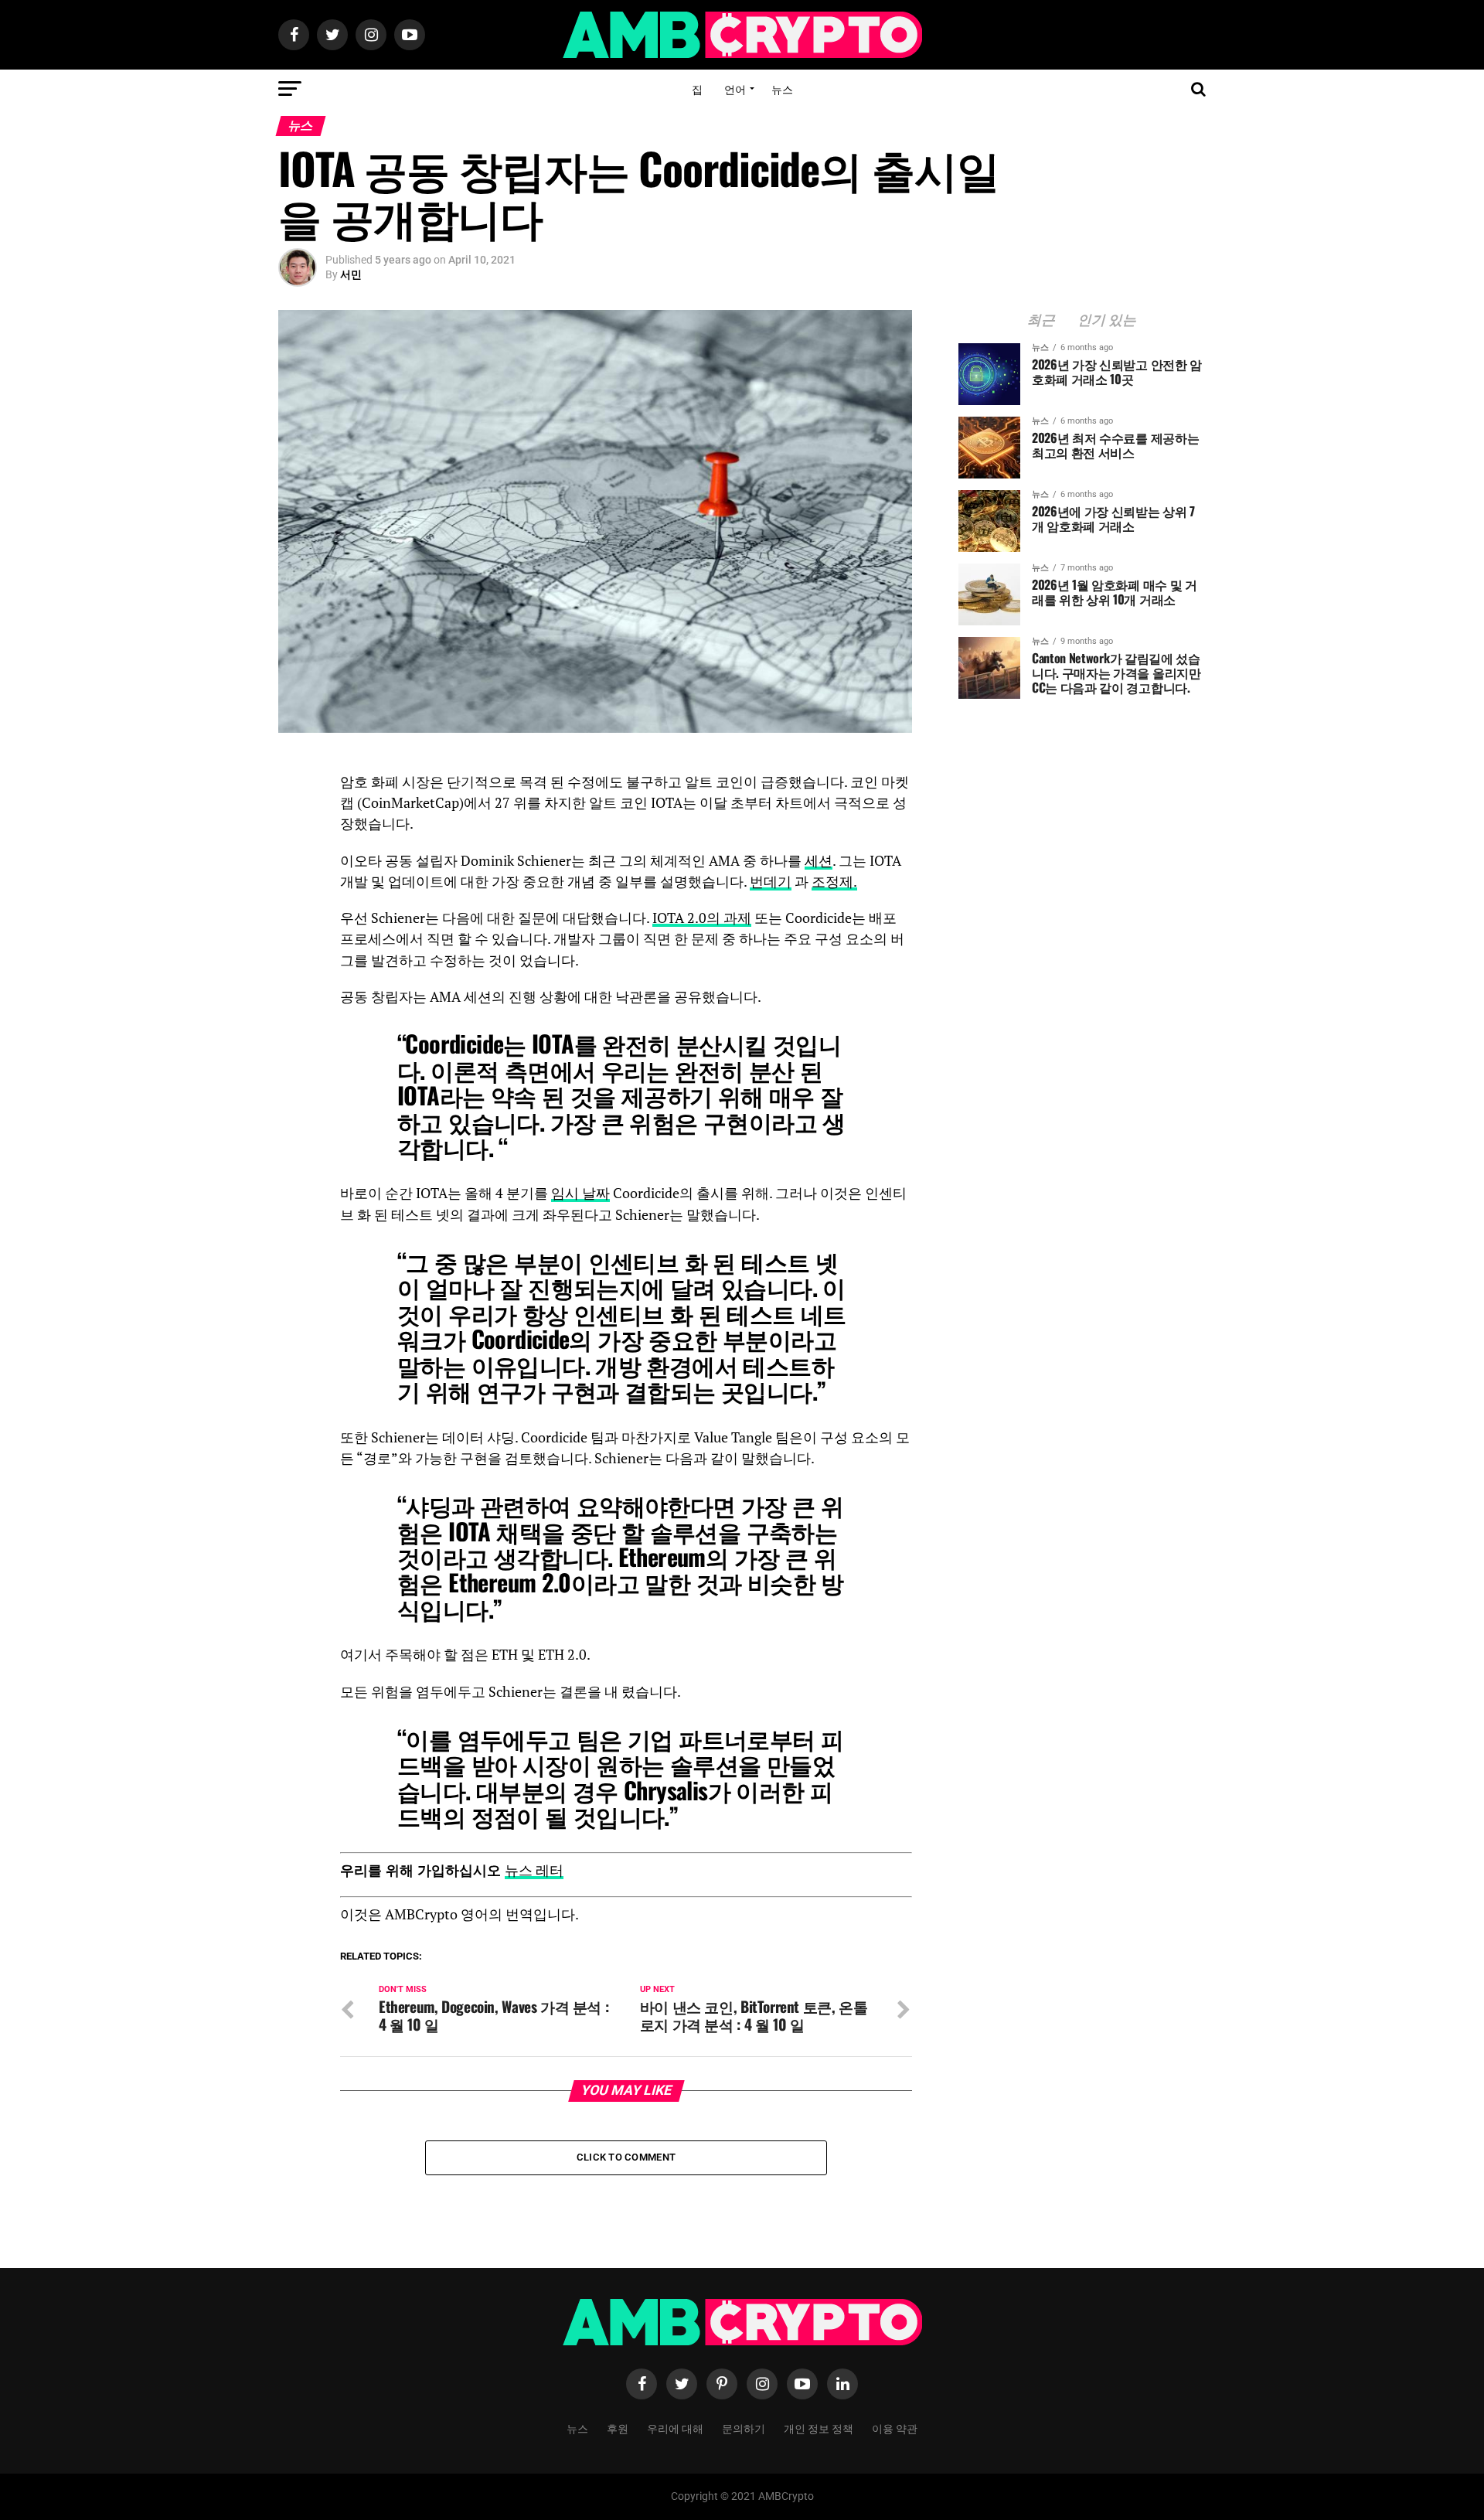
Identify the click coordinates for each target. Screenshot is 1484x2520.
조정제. (834, 882)
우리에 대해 (675, 2428)
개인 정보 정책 (819, 2428)
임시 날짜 (580, 1193)
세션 (819, 861)
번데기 (771, 882)
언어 (735, 89)
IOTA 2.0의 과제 (702, 918)
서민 (351, 274)
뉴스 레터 (534, 1870)
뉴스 (782, 89)
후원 (618, 2428)
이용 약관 (895, 2428)
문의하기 (744, 2428)
